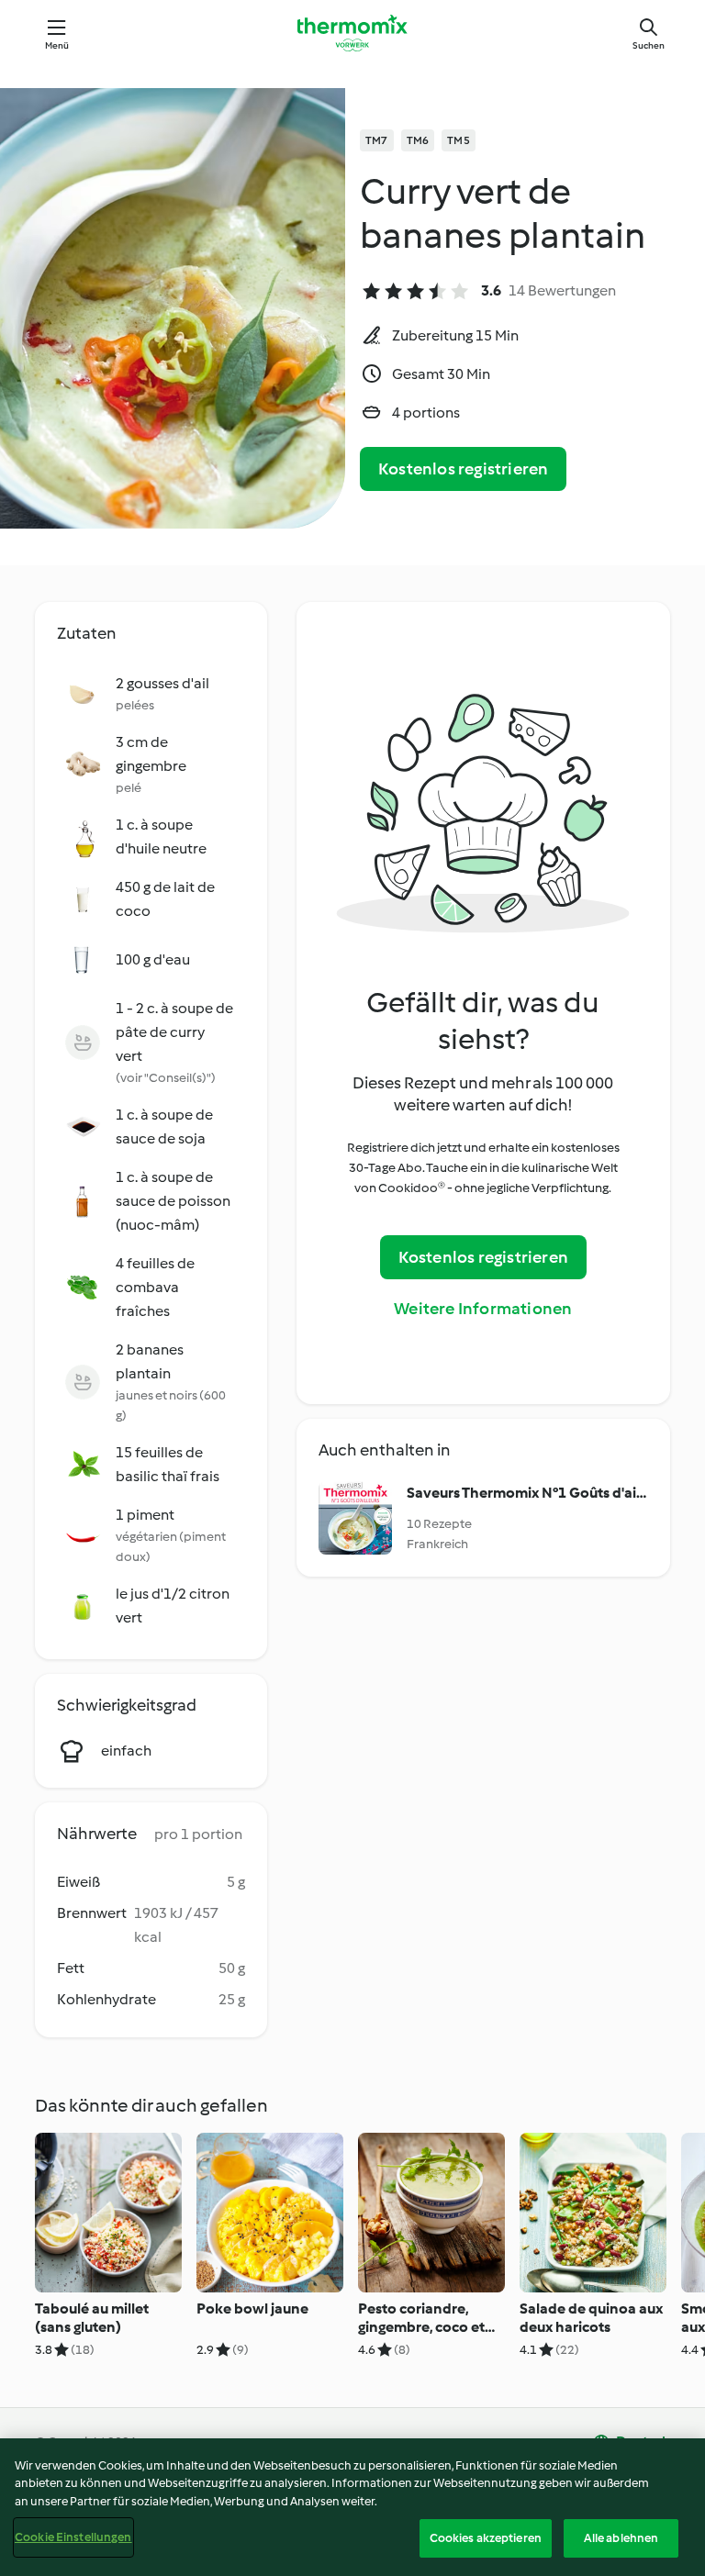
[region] (352, 2507)
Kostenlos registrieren (463, 469)
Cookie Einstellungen (73, 2537)
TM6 (418, 140)
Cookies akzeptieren (486, 2538)
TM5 (459, 140)
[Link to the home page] (352, 33)
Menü (57, 45)
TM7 (377, 140)
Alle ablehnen (621, 2538)
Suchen (649, 45)
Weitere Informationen (483, 1309)
